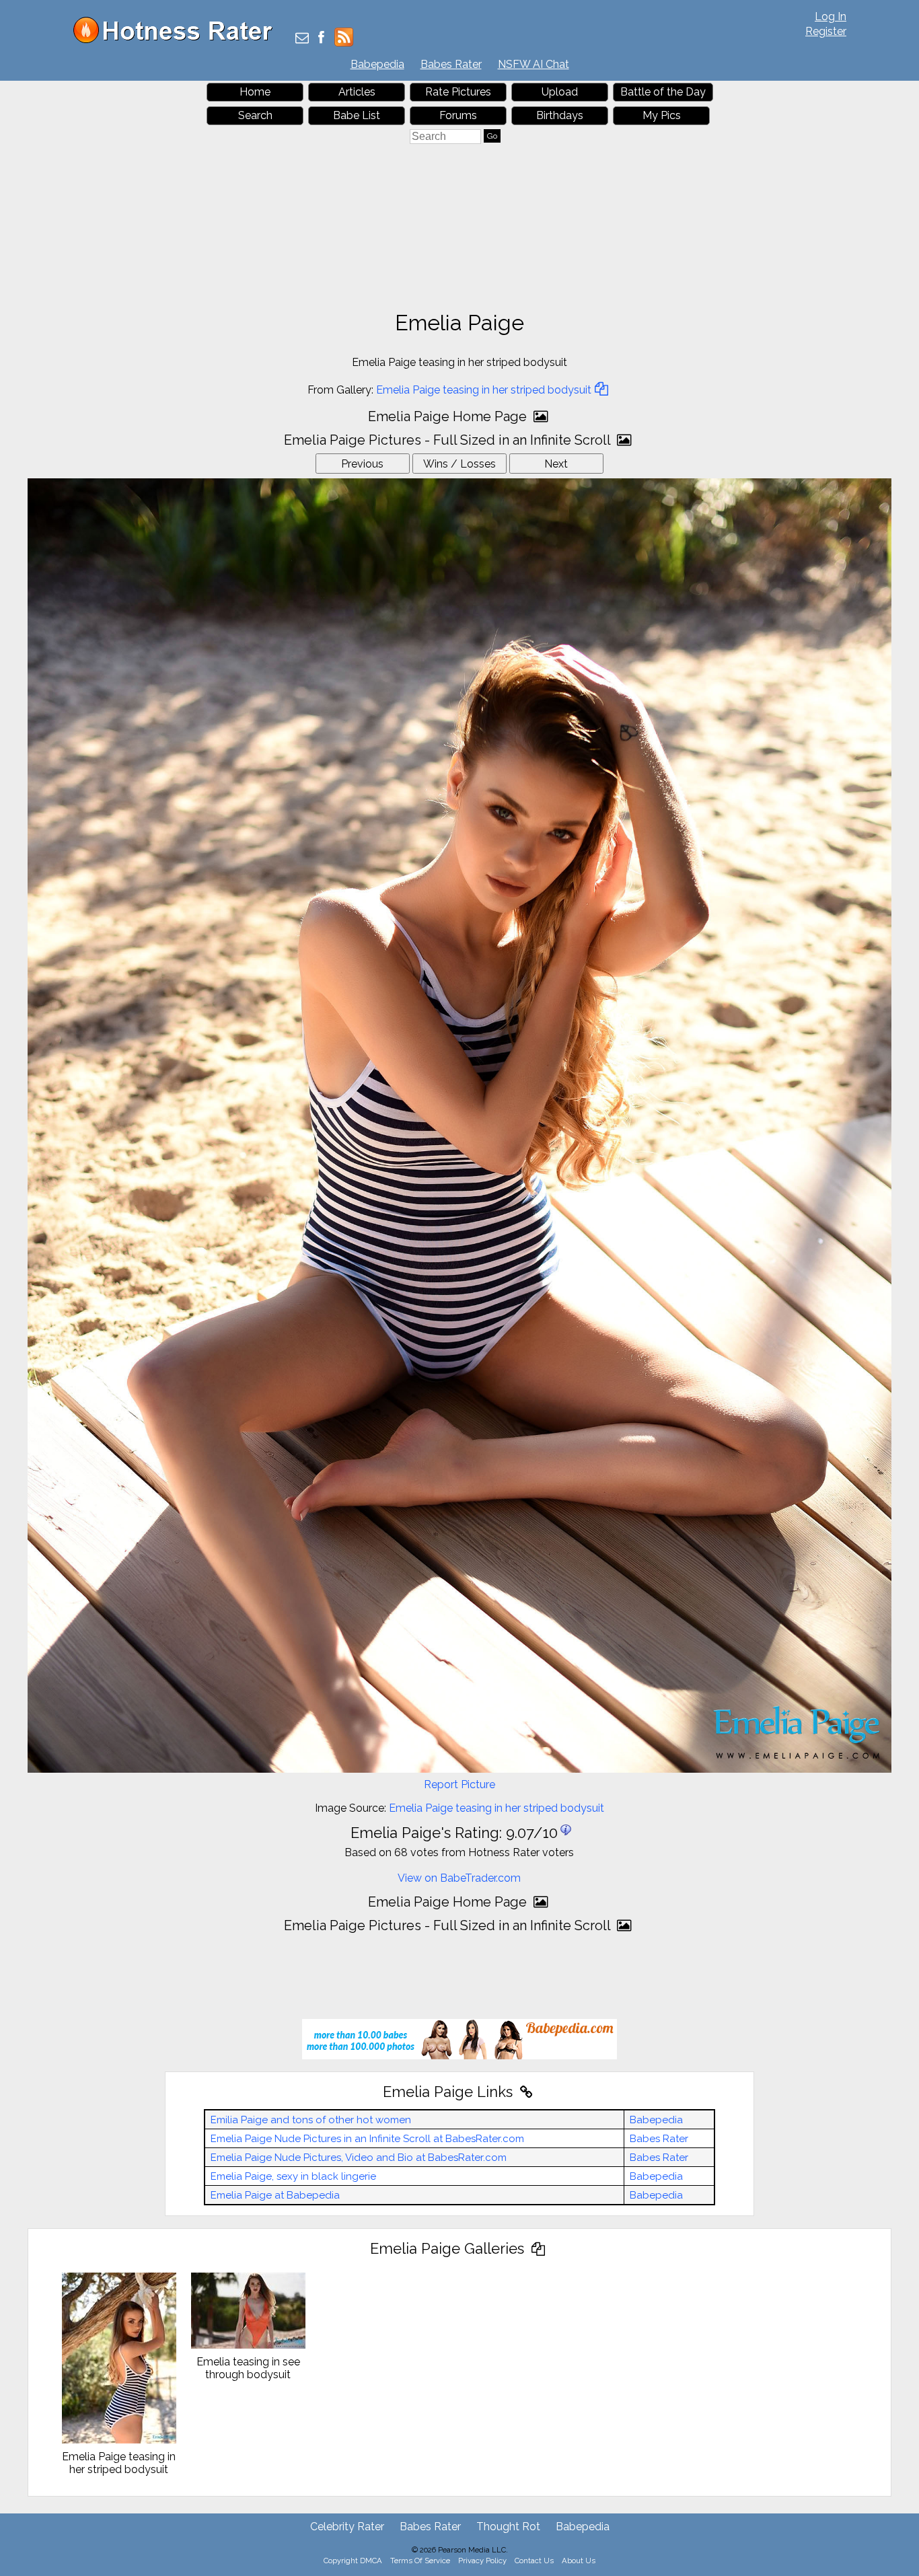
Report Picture (459, 1784)
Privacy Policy (482, 2561)
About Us (579, 2561)
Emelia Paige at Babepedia (275, 2195)
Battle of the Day (663, 92)
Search (255, 115)
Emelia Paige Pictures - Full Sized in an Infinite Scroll (449, 440)
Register (826, 31)
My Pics (662, 115)
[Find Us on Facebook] (321, 39)
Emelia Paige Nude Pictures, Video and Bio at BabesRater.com (359, 2158)
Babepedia (377, 64)
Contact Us (534, 2561)
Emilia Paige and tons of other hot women (311, 2120)
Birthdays (560, 115)
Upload (560, 92)
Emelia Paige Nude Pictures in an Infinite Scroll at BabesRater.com (367, 2139)
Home (255, 92)
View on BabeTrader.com (459, 1878)
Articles (357, 92)
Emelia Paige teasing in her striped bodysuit (484, 390)
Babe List (357, 115)
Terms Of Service (420, 2561)
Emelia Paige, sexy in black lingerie (293, 2176)
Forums (458, 115)
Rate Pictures (458, 92)
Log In (831, 16)
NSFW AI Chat (534, 64)
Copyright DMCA (353, 2561)
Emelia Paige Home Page (449, 416)
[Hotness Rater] (178, 40)
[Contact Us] (302, 39)
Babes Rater (451, 64)
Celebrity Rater (347, 2527)
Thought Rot (508, 2527)
